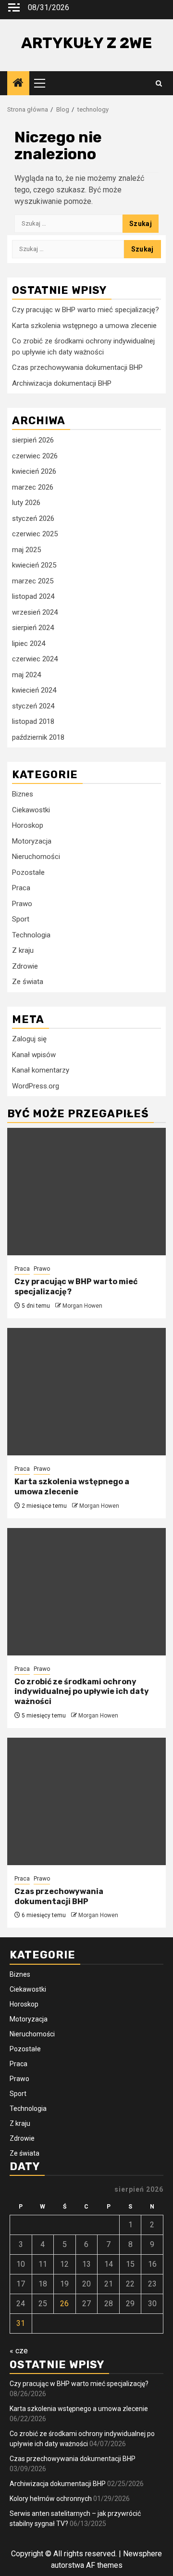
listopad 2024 (33, 596)
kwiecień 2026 (34, 471)
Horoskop (28, 825)
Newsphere (142, 2554)
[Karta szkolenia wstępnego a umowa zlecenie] (86, 1392)
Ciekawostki (31, 810)
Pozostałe (28, 872)
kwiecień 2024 (34, 690)
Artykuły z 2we (86, 43)
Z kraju (23, 950)
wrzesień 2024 (35, 612)
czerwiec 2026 (35, 456)
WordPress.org (36, 1086)
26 (64, 2304)
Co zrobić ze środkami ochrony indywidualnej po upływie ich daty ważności (82, 1692)
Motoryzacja (32, 841)
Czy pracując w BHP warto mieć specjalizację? (86, 310)
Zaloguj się (29, 1039)
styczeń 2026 (33, 518)
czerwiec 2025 (35, 534)
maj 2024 (26, 675)
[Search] (159, 83)
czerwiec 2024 (35, 659)
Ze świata (28, 982)
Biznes (23, 794)
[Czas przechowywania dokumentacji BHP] (86, 1801)
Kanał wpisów (34, 1055)
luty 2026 (26, 503)
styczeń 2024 (33, 706)
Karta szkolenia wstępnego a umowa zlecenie (84, 326)
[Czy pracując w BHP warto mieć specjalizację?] (86, 1192)
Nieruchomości (36, 857)
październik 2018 (38, 737)
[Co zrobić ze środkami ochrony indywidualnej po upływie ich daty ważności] (86, 1592)
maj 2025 (26, 550)
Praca (21, 888)
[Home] (18, 84)
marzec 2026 (33, 487)
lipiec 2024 (29, 644)
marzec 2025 (33, 581)
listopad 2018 (33, 721)
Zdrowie (25, 966)
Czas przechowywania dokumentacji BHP (77, 367)
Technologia (31, 935)
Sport (21, 919)
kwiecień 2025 (34, 565)
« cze (19, 2351)
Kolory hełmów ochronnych (51, 2499)
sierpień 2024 (33, 628)
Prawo (22, 904)
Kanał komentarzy (41, 1070)
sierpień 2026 (33, 440)
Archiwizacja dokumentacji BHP (62, 383)
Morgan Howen (82, 1306)
